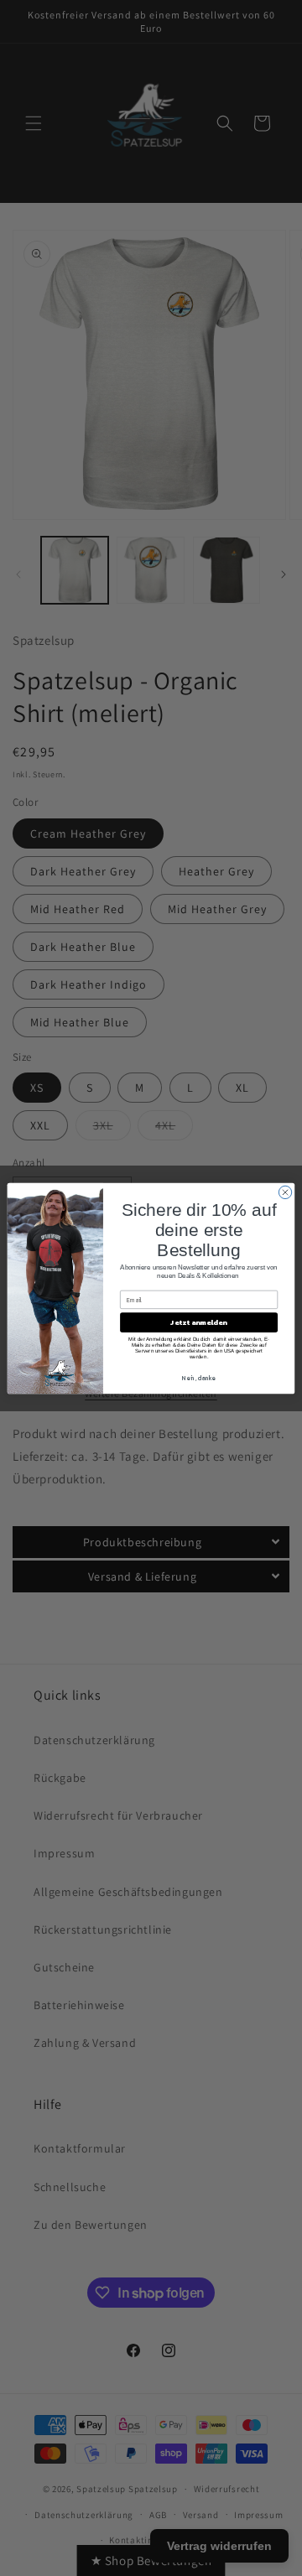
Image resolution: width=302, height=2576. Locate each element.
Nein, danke (199, 1377)
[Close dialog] (285, 1192)
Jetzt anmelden (198, 1322)
